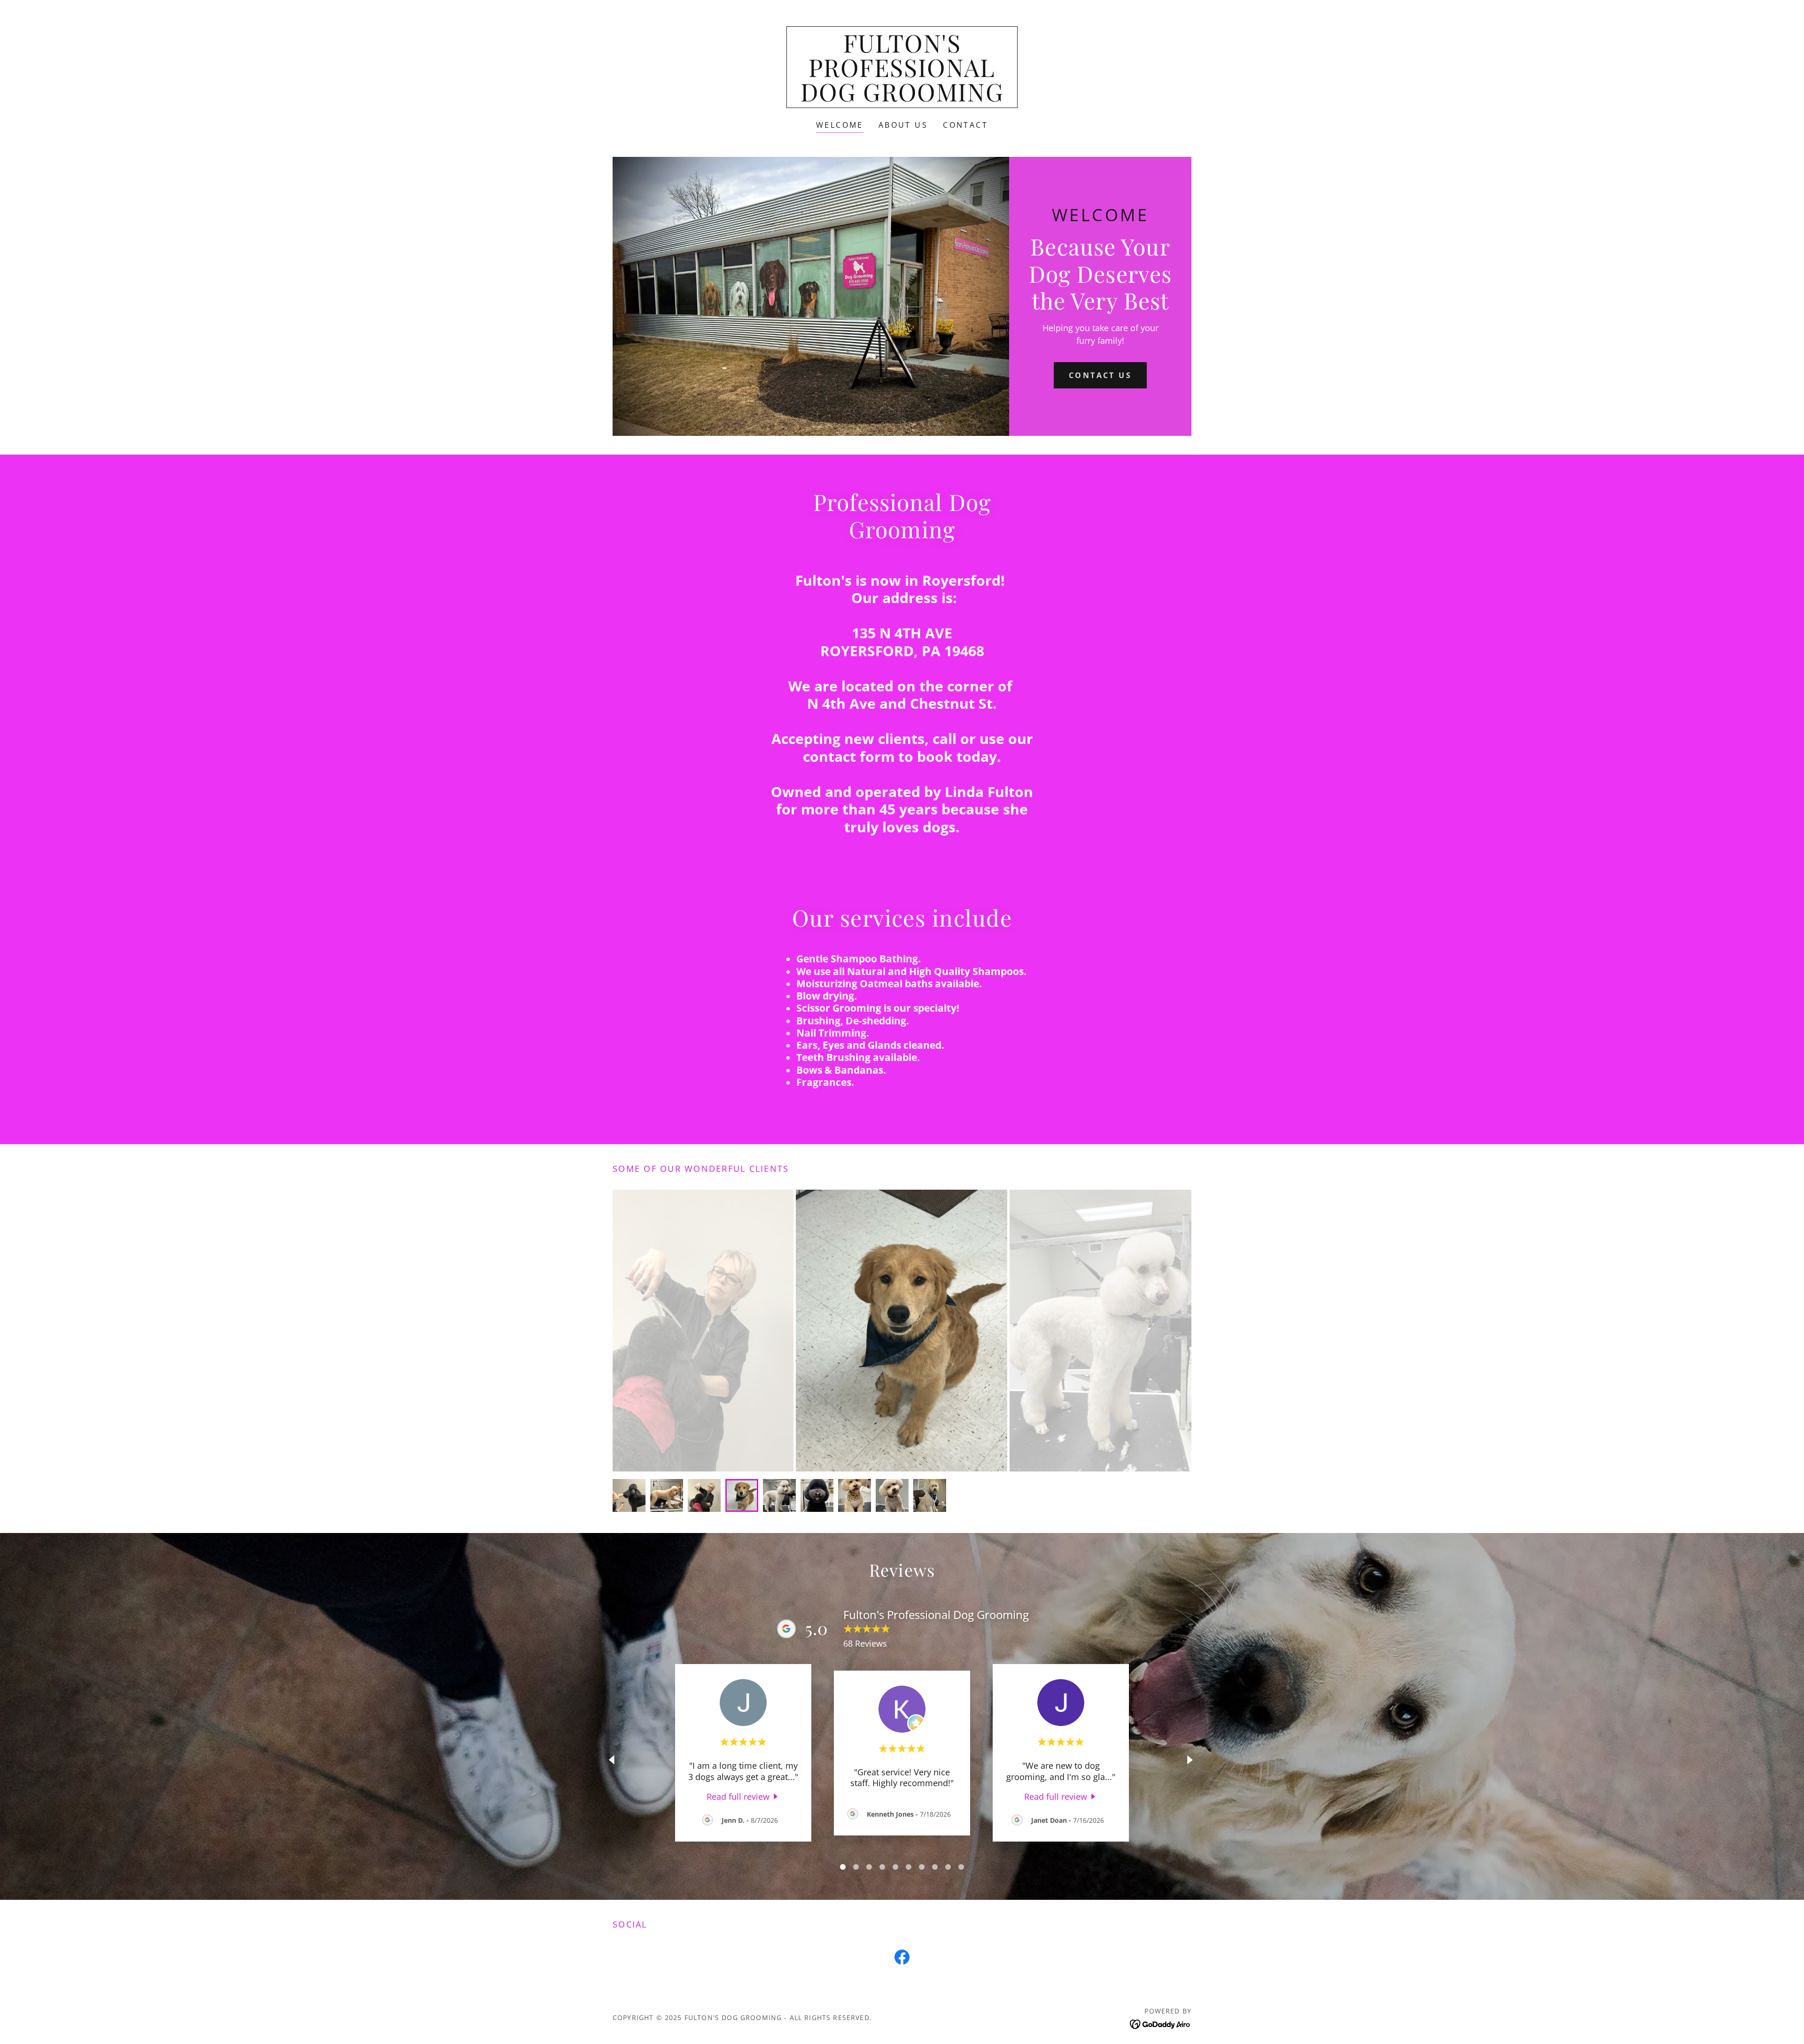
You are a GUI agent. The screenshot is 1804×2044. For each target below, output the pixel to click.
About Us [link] (903, 125)
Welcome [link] (840, 125)
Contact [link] (965, 125)
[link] (902, 98)
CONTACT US (1100, 375)
